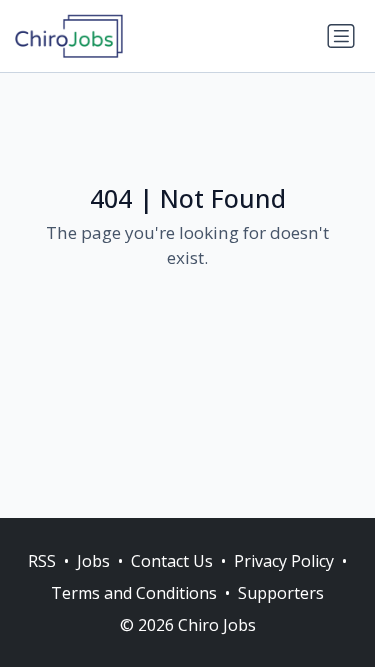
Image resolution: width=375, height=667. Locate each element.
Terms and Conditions (134, 593)
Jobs (93, 561)
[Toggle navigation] (341, 36)
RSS (42, 561)
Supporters (281, 593)
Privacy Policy (284, 561)
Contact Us (172, 561)
